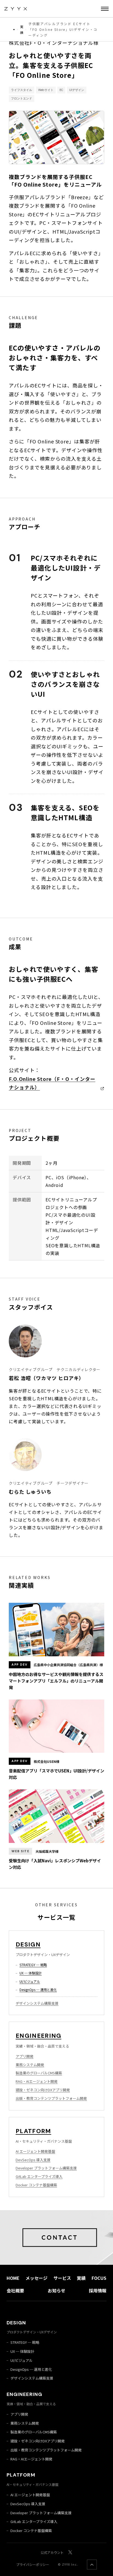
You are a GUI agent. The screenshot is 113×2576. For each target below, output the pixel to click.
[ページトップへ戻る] (92, 2565)
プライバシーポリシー (33, 2564)
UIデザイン (77, 90)
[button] (105, 9)
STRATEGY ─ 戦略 (33, 1965)
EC (61, 90)
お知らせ (56, 2290)
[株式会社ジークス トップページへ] (16, 9)
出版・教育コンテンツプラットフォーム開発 (51, 2098)
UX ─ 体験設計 (31, 1973)
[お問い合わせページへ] (56, 2237)
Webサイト (46, 90)
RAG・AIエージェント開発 (37, 2081)
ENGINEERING (39, 2036)
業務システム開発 (30, 2065)
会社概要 (15, 2290)
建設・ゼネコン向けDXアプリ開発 (43, 2090)
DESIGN (28, 1944)
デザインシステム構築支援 (37, 2003)
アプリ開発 (25, 2056)
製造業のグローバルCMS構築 (39, 2073)
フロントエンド (22, 98)
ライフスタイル (22, 90)
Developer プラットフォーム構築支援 (46, 2168)
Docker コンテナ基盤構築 (36, 2185)
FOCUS (99, 2278)
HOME (13, 2278)
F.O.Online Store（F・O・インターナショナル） (52, 1083)
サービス (62, 2278)
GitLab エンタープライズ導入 (39, 2176)
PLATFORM (33, 2131)
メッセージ (36, 2278)
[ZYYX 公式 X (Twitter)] (70, 2552)
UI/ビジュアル (30, 1981)
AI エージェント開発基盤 (35, 2151)
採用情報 (98, 2290)
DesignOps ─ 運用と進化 (38, 1990)
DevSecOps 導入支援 (33, 2160)
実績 (22, 30)
